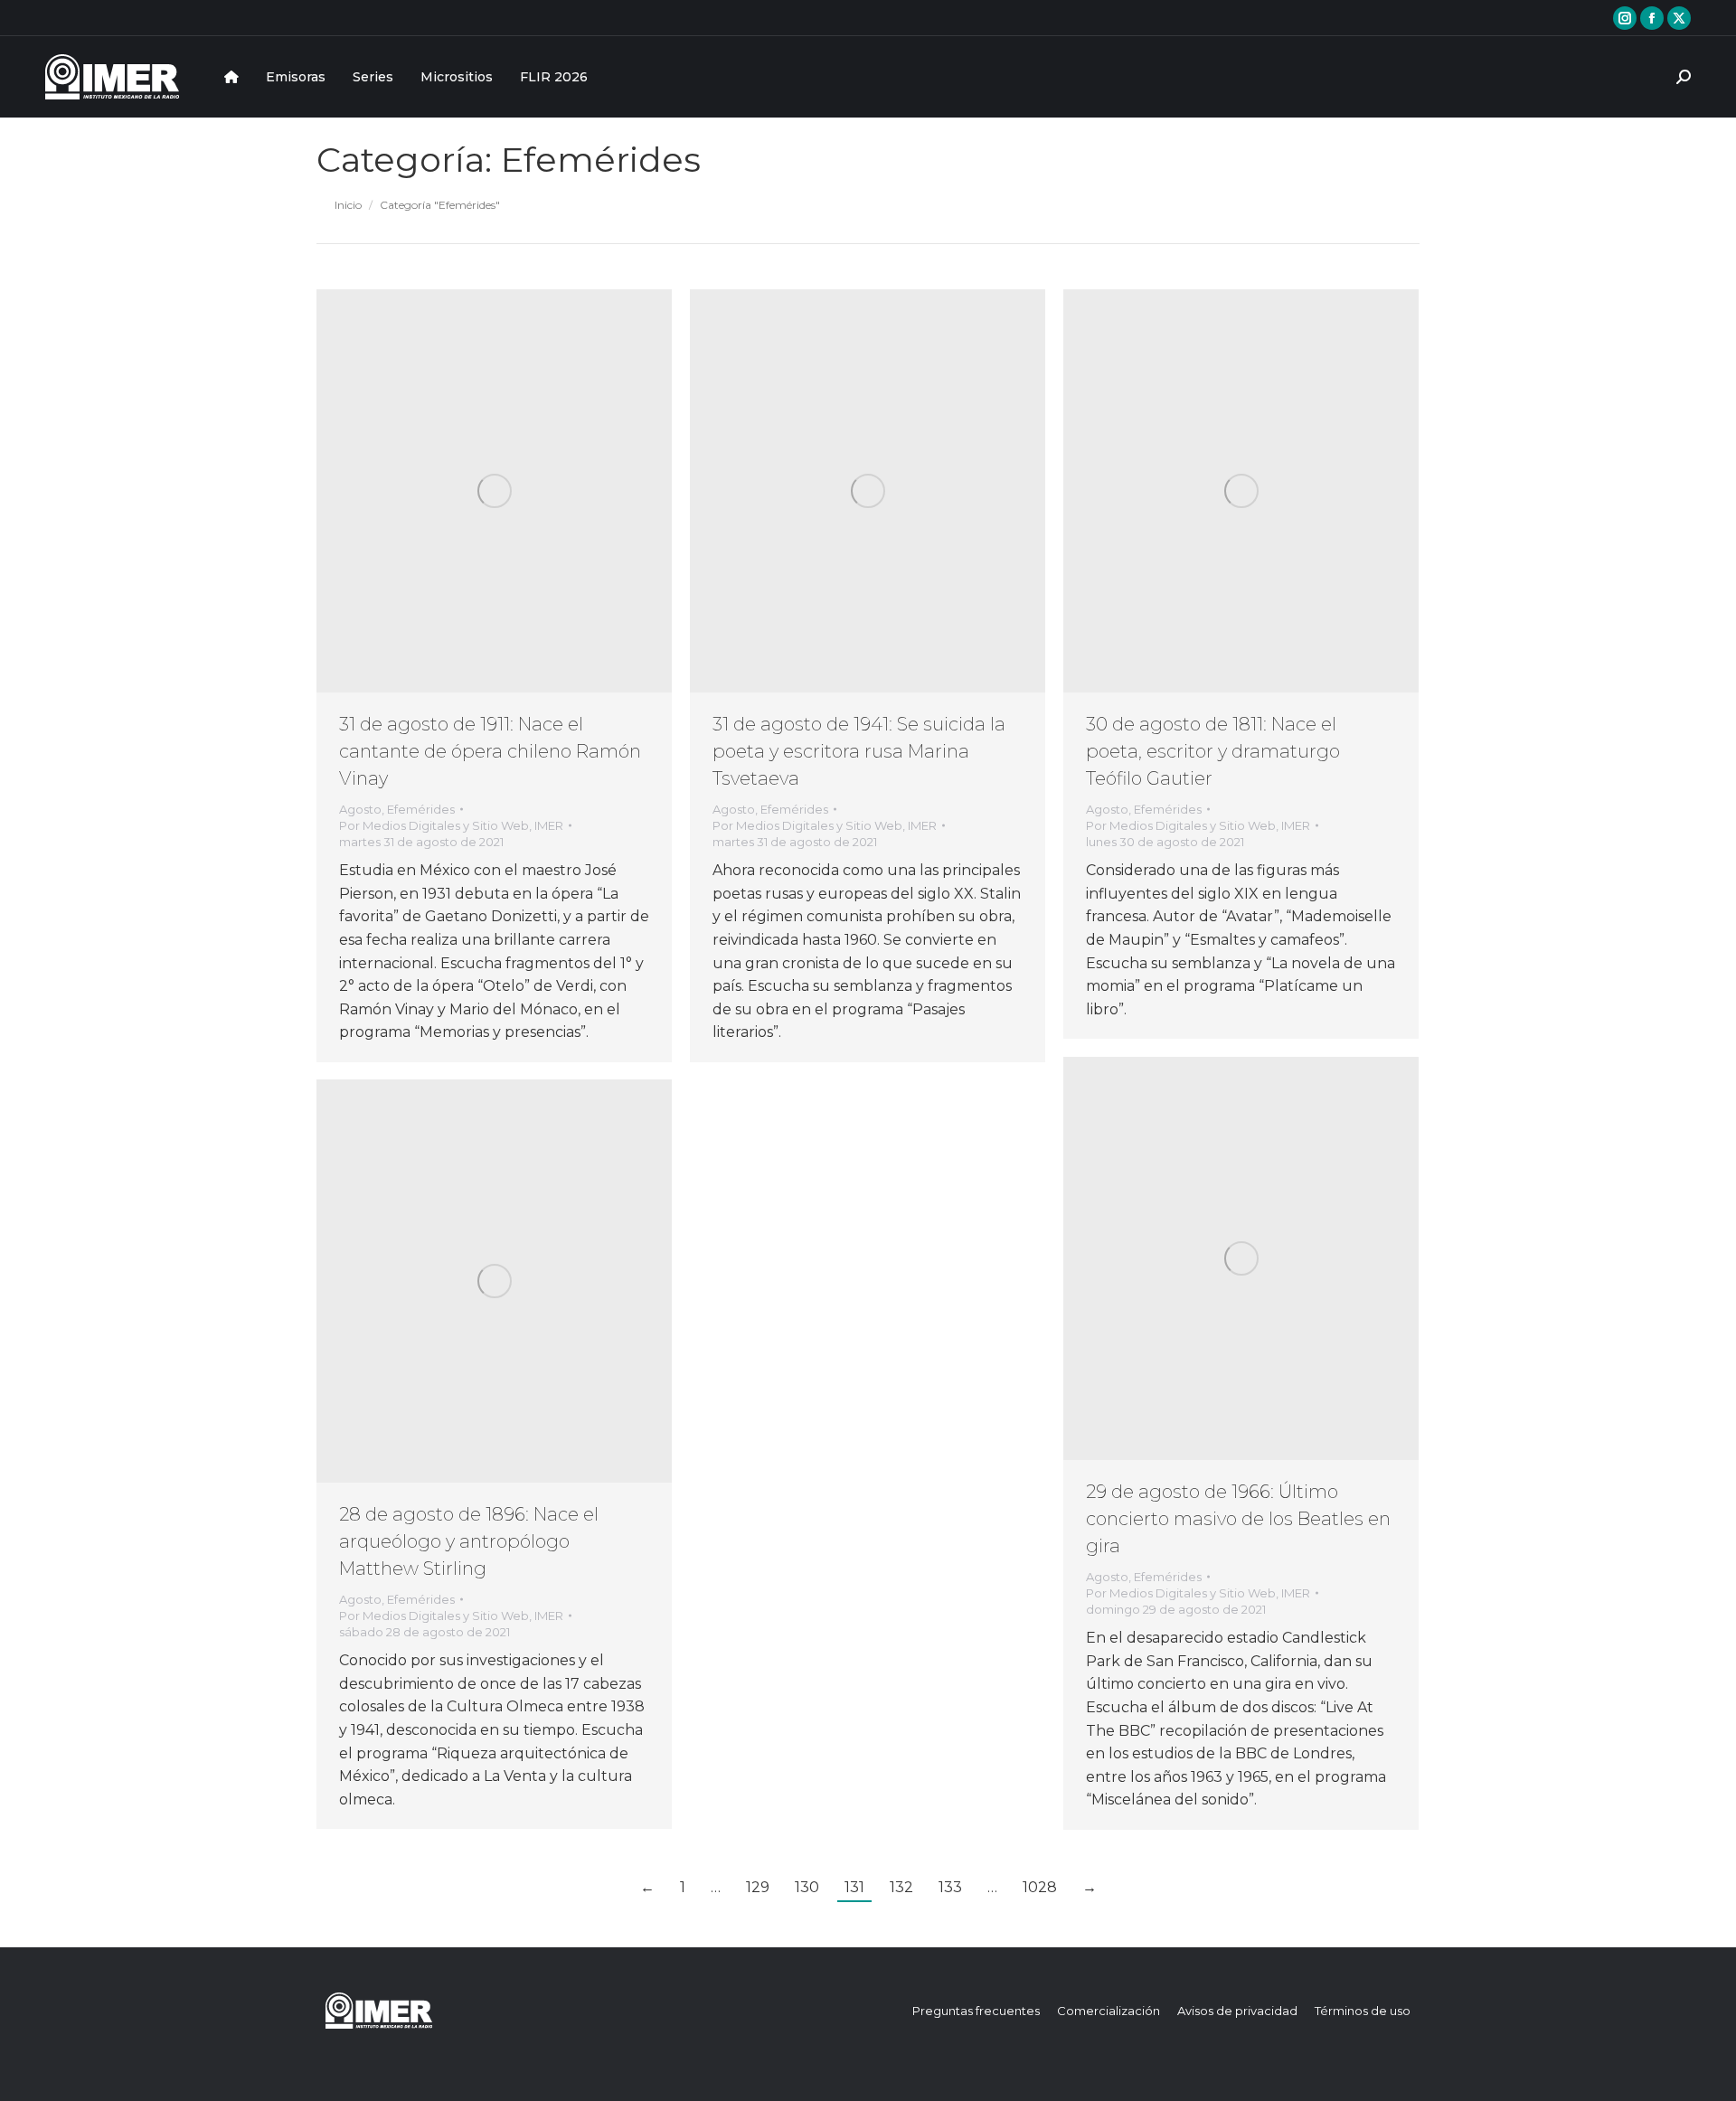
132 (901, 1887)
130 (807, 1887)
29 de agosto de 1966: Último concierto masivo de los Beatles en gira (1238, 1519)
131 (854, 1887)
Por (451, 825)
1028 (1040, 1887)
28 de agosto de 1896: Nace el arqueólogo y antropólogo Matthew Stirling (469, 1541)
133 (950, 1887)
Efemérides (421, 809)
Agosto (360, 809)
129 (758, 1887)
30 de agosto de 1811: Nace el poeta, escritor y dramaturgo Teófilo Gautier (1213, 751)
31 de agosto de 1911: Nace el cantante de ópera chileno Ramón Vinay (490, 751)
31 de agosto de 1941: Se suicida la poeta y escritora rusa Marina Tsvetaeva (859, 751)
